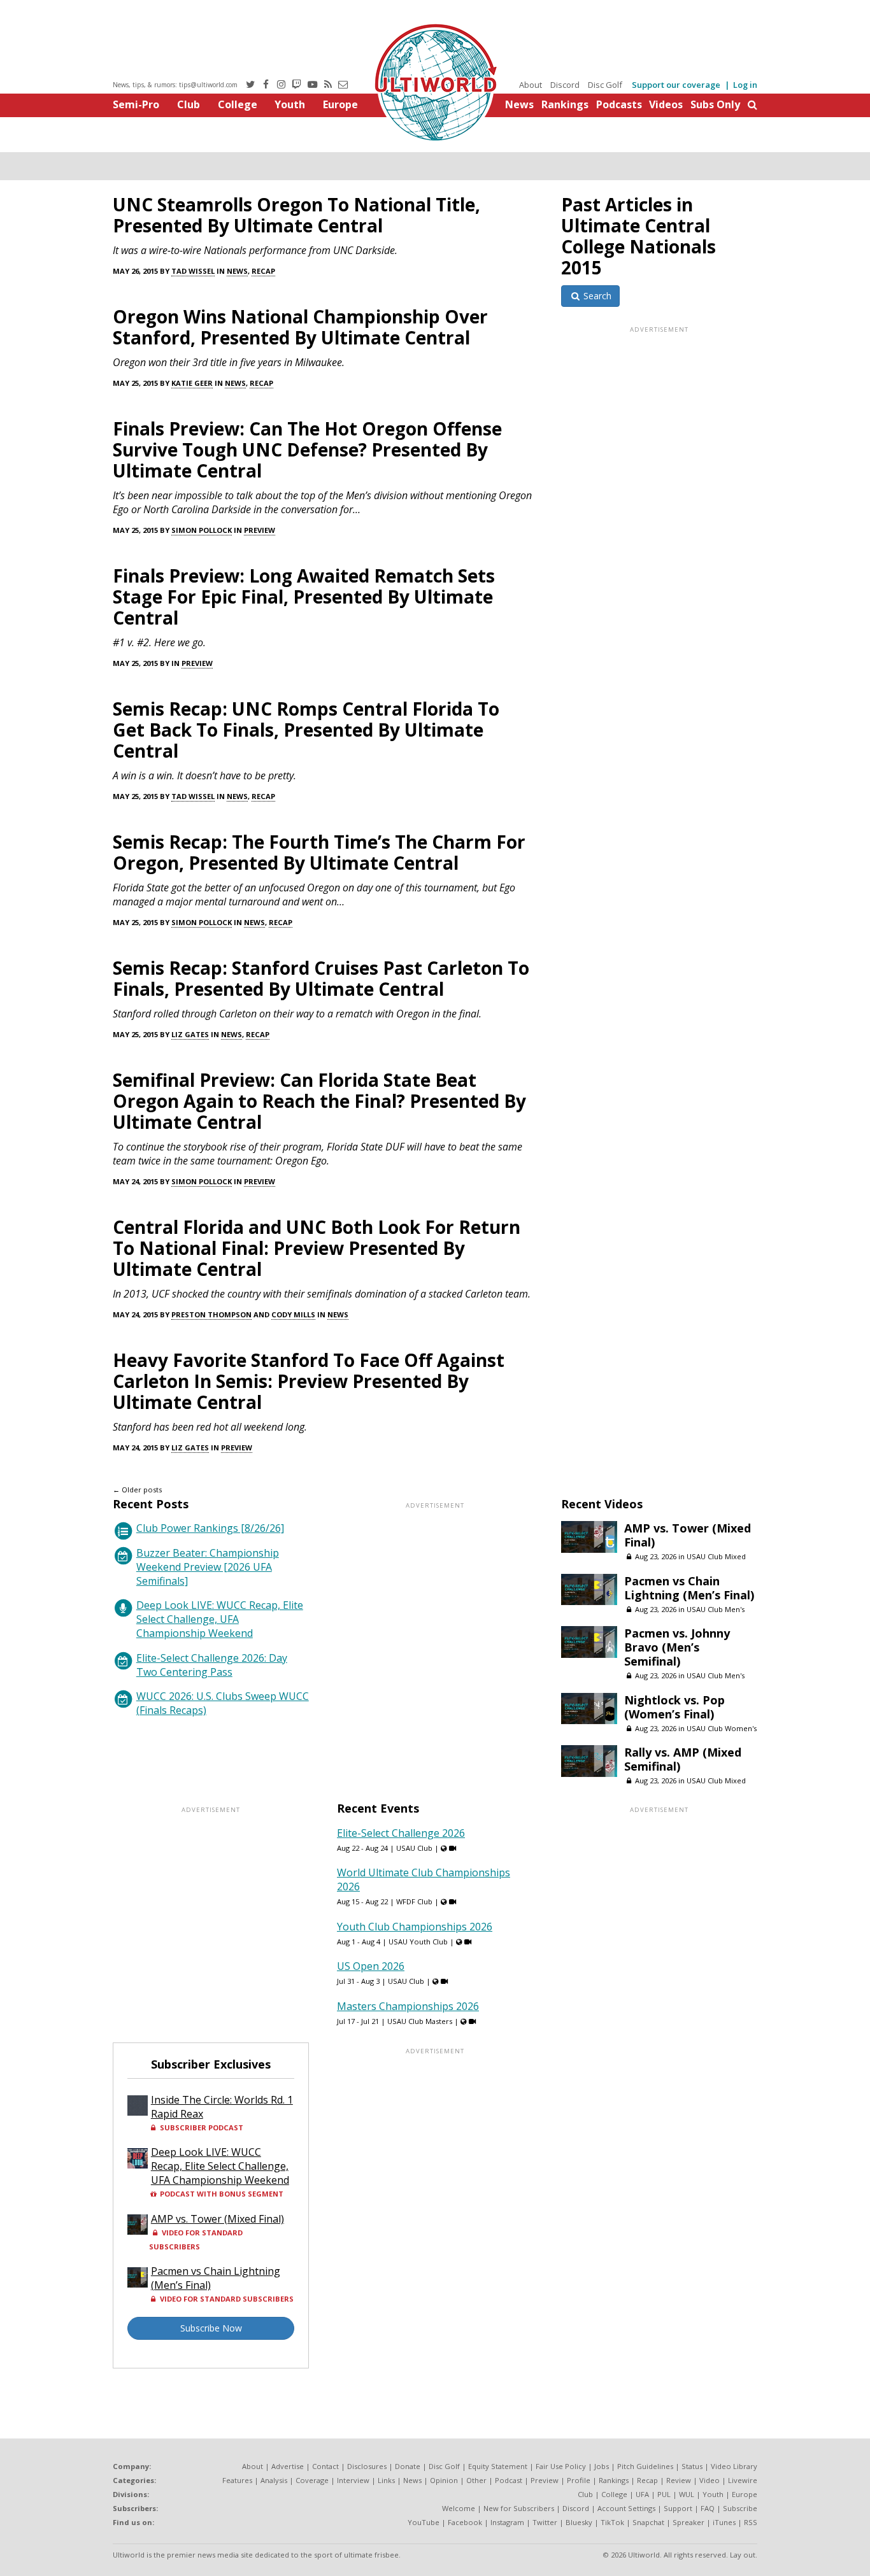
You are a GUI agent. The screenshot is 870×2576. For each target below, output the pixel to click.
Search (596, 296)
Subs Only (715, 104)
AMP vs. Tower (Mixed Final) (688, 1535)
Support (678, 2508)
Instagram (507, 2522)
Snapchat (648, 2522)
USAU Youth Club (418, 1942)
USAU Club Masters (420, 2021)
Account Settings (626, 2508)
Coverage (312, 2480)
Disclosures (367, 2466)
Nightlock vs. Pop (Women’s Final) (674, 1707)
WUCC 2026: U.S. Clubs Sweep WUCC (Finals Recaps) (223, 1703)
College (238, 104)
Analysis (274, 2480)
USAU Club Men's (716, 1609)
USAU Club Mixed (716, 1556)
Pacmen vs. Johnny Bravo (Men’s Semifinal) (677, 1647)
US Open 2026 (371, 1966)
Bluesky (579, 2522)
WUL (687, 2494)
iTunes (724, 2522)
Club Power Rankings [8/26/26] (210, 1528)
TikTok (612, 2522)
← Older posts (137, 1490)
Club (189, 104)
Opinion (444, 2480)
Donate (408, 2466)
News (519, 104)
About (531, 85)
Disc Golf (605, 85)
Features (237, 2480)
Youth (290, 104)
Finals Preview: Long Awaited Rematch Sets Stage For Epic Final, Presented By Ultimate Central (304, 597)
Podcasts (619, 104)
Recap (263, 271)
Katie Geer (192, 383)
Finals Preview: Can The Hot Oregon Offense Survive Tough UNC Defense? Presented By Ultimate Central (307, 449)
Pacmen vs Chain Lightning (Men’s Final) (689, 1588)
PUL (664, 2494)
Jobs (602, 2466)
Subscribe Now (211, 2328)
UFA (642, 2494)
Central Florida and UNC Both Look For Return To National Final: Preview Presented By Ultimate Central (317, 1248)
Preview (260, 530)
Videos (666, 104)
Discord (565, 85)
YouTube (424, 2522)
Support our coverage (676, 85)
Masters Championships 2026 (408, 2006)
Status (692, 2466)
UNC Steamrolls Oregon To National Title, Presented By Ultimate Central (296, 215)
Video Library (734, 2466)
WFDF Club (414, 1901)
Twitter (545, 2522)
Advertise (288, 2466)
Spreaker (688, 2522)
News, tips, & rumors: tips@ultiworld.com (175, 85)
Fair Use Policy (561, 2466)
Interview (353, 2480)
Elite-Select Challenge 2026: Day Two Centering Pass (212, 1665)
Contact (325, 2466)
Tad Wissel (193, 271)
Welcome (459, 2508)
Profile (579, 2480)
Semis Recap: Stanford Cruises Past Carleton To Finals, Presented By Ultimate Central (321, 978)
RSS (751, 2522)
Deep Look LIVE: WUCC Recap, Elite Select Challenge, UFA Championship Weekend (220, 1619)
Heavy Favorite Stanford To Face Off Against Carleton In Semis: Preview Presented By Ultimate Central (309, 1381)
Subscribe (740, 2508)
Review (679, 2480)
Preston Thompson (211, 1314)
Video (710, 2480)
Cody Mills (293, 1314)
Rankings (565, 104)
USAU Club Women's (722, 1728)
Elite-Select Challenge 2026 (401, 1833)
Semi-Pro (136, 104)
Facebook (465, 2522)
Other (476, 2480)
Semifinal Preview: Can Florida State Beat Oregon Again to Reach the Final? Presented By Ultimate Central (319, 1101)
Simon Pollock (202, 530)
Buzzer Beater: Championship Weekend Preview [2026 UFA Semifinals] (208, 1567)
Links (386, 2480)
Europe (340, 104)
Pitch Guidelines (645, 2466)
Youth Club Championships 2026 (415, 1927)
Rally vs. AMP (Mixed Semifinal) (683, 1759)
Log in (745, 85)
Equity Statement (498, 2466)
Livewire (743, 2480)
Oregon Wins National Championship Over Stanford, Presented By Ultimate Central (300, 327)
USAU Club (414, 1848)
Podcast (509, 2480)
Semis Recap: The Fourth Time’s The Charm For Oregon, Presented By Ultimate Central (319, 852)
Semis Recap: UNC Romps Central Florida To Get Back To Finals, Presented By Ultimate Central (306, 730)
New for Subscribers (519, 2508)
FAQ (708, 2508)
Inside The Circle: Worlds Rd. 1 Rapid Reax (222, 2107)
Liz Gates (190, 1034)
